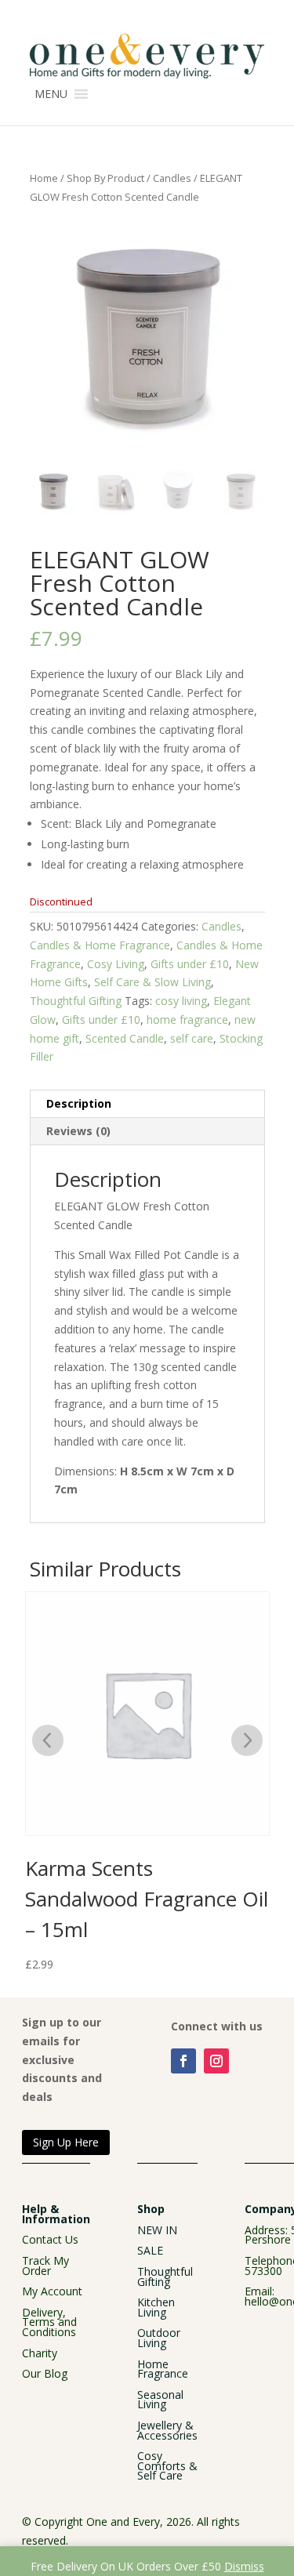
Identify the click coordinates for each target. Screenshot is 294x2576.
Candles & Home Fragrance (100, 945)
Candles (172, 178)
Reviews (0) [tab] (78, 1131)
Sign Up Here (66, 2142)
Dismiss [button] (244, 2566)
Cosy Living (116, 964)
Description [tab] (79, 1103)
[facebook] (183, 2061)
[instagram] (216, 2061)
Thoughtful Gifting (76, 1001)
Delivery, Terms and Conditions (49, 2322)
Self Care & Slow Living (152, 982)
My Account (52, 2291)
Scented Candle (125, 1038)
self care (192, 1038)
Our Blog (45, 2373)
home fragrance (187, 1020)
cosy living (181, 1001)
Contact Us (50, 2239)
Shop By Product (105, 178)
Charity (40, 2353)
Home (44, 178)
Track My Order (45, 2266)
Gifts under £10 (190, 964)
